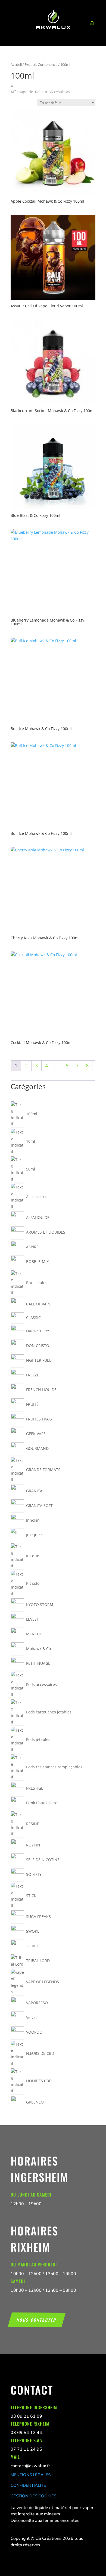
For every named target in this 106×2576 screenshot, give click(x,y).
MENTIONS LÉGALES (31, 2475)
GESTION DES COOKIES (33, 2496)
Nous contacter (37, 2319)
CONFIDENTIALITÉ (28, 2485)
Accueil (16, 64)
